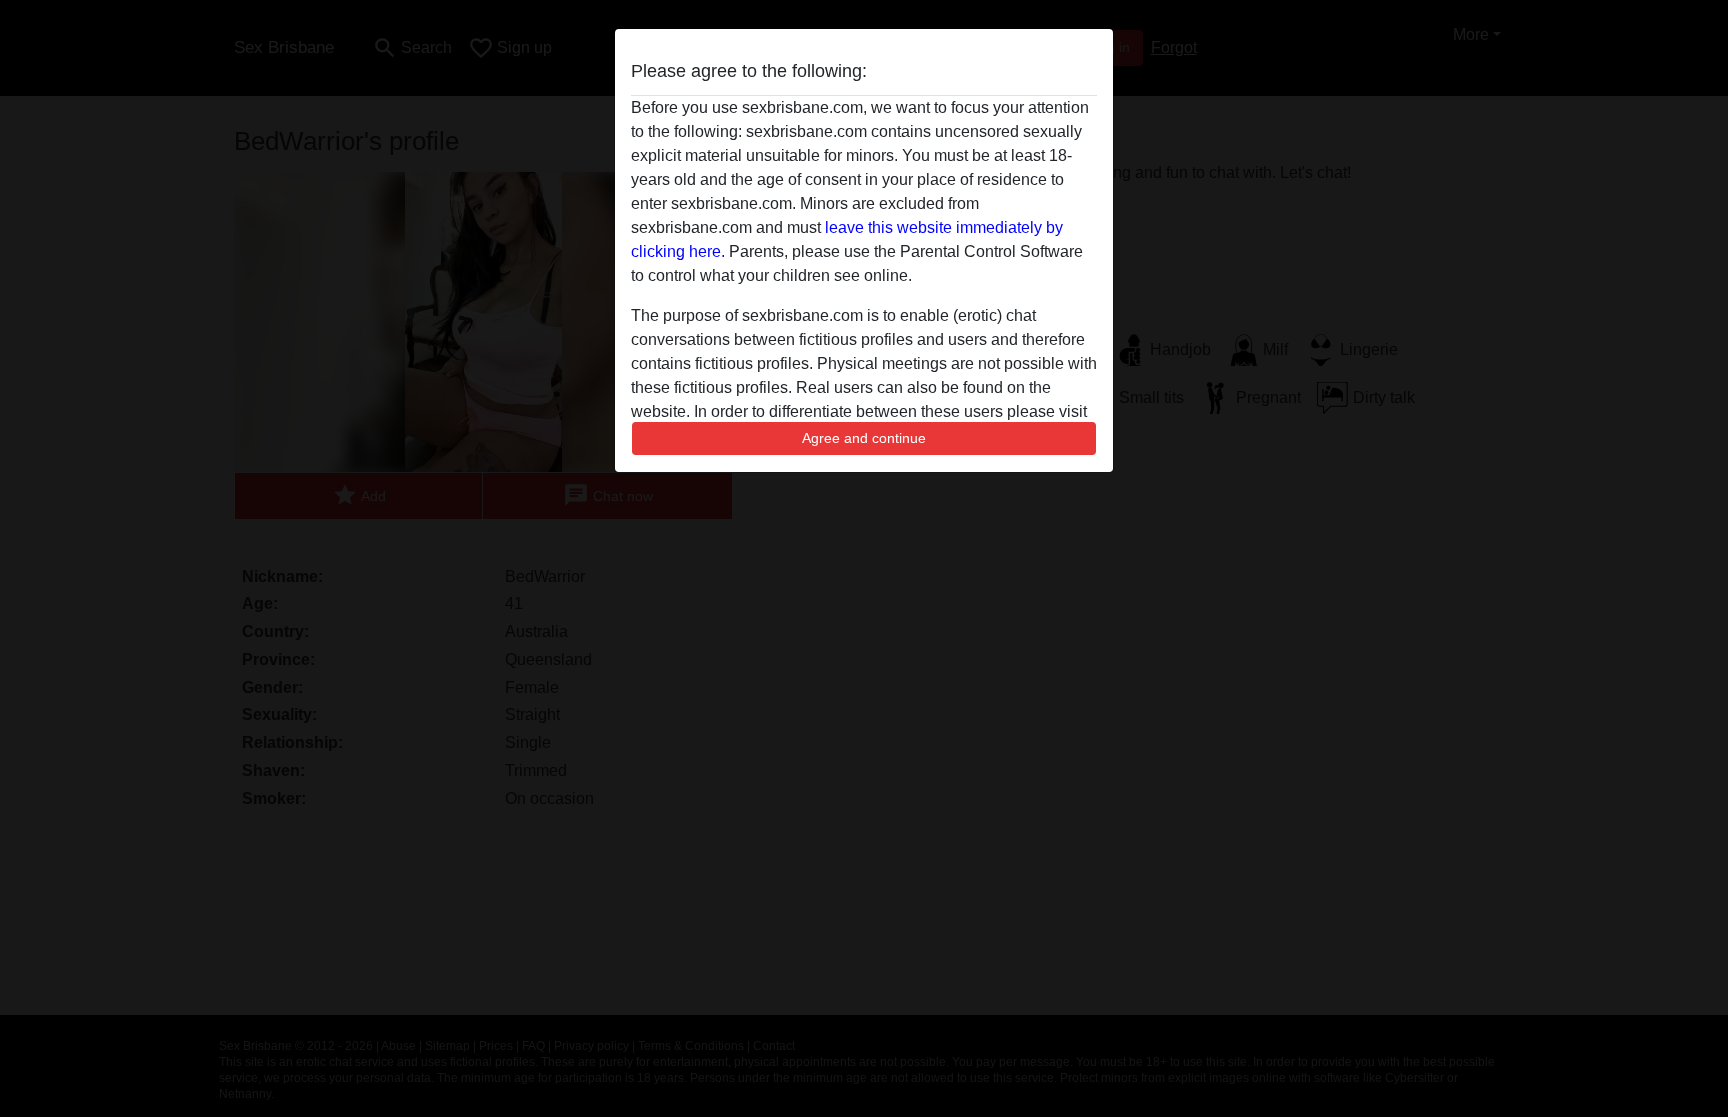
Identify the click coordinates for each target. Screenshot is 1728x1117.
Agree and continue (864, 438)
